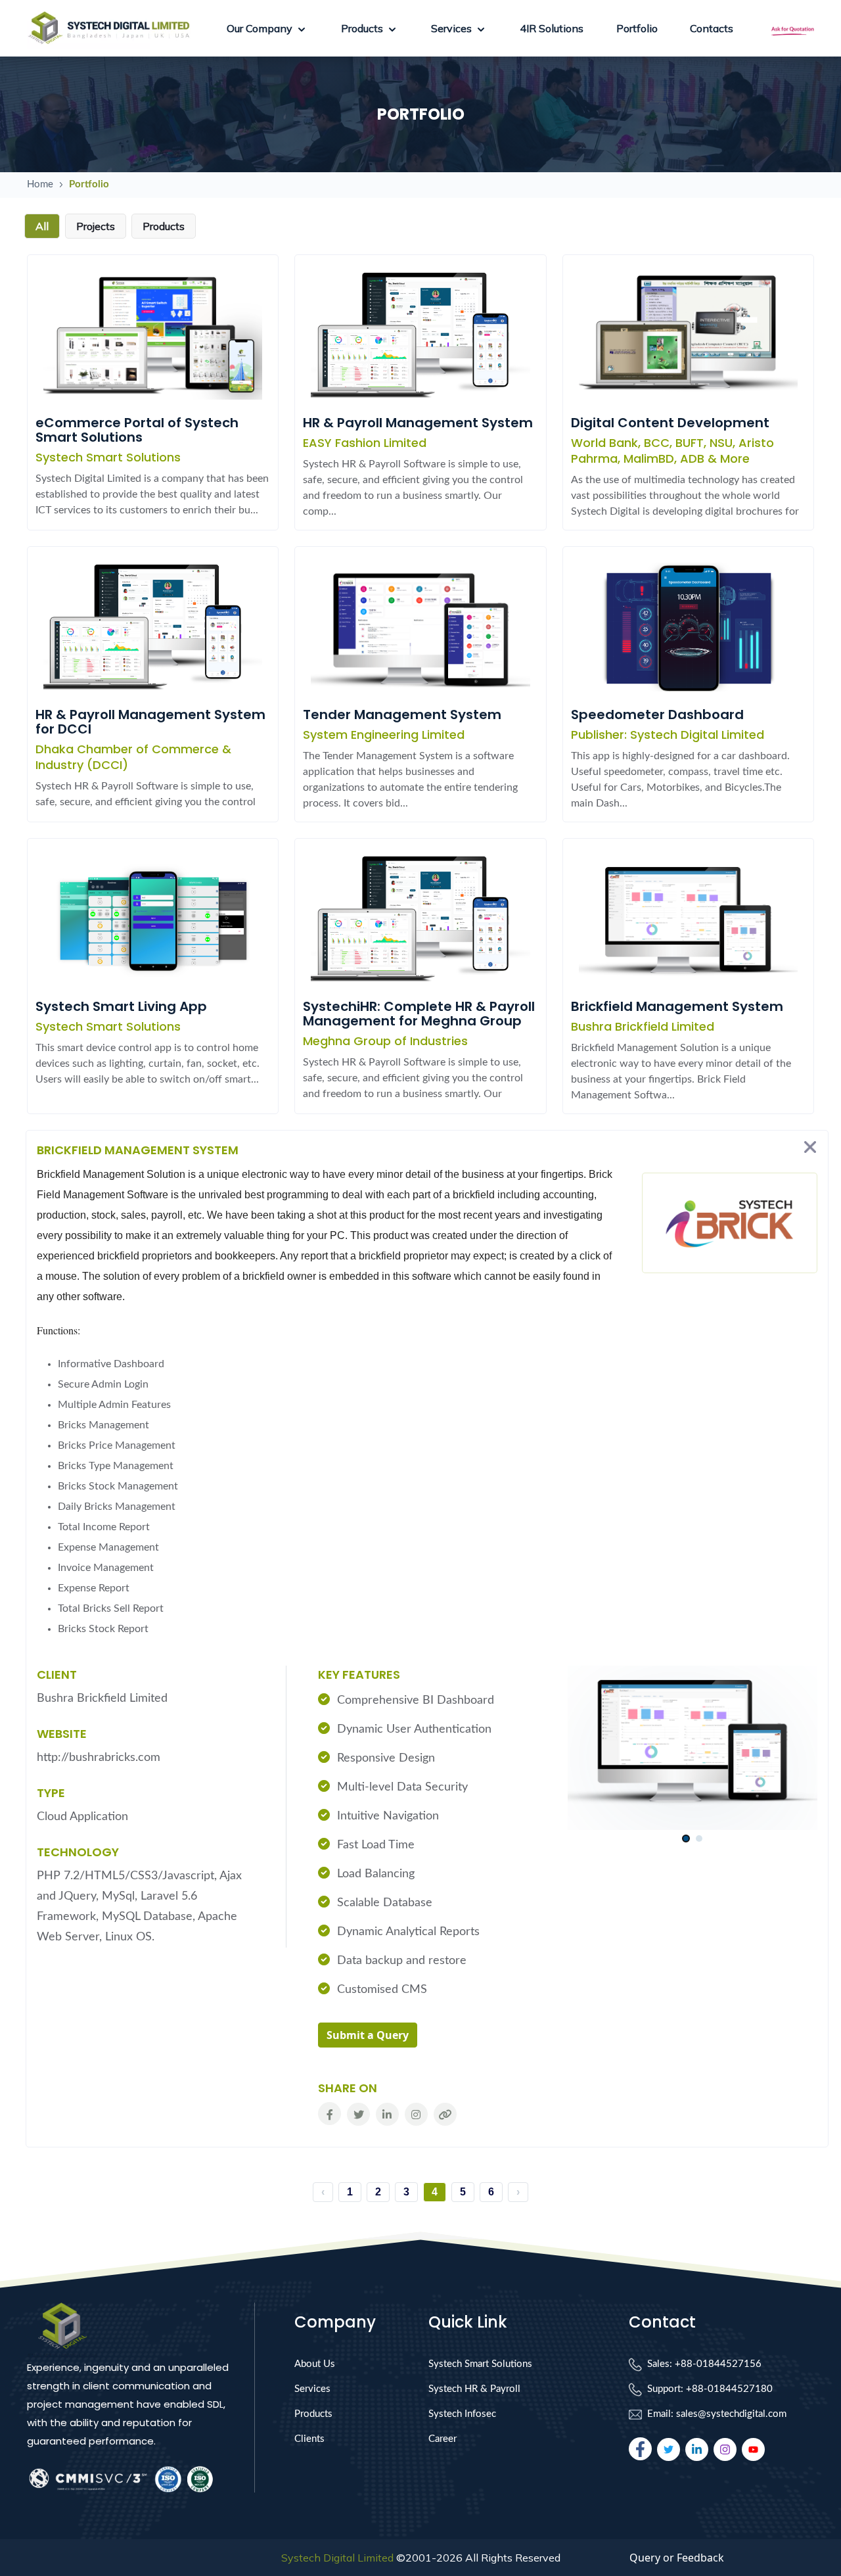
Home (40, 184)
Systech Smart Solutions (480, 2364)
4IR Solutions (552, 28)
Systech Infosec (462, 2414)
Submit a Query (368, 2035)
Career (443, 2439)
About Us (315, 2364)
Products (313, 2414)
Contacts (712, 28)
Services (312, 2389)
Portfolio (637, 28)
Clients (309, 2439)
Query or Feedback (677, 2558)
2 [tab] (699, 1839)
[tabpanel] (693, 1747)
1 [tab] (686, 1839)
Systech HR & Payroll (474, 2389)
